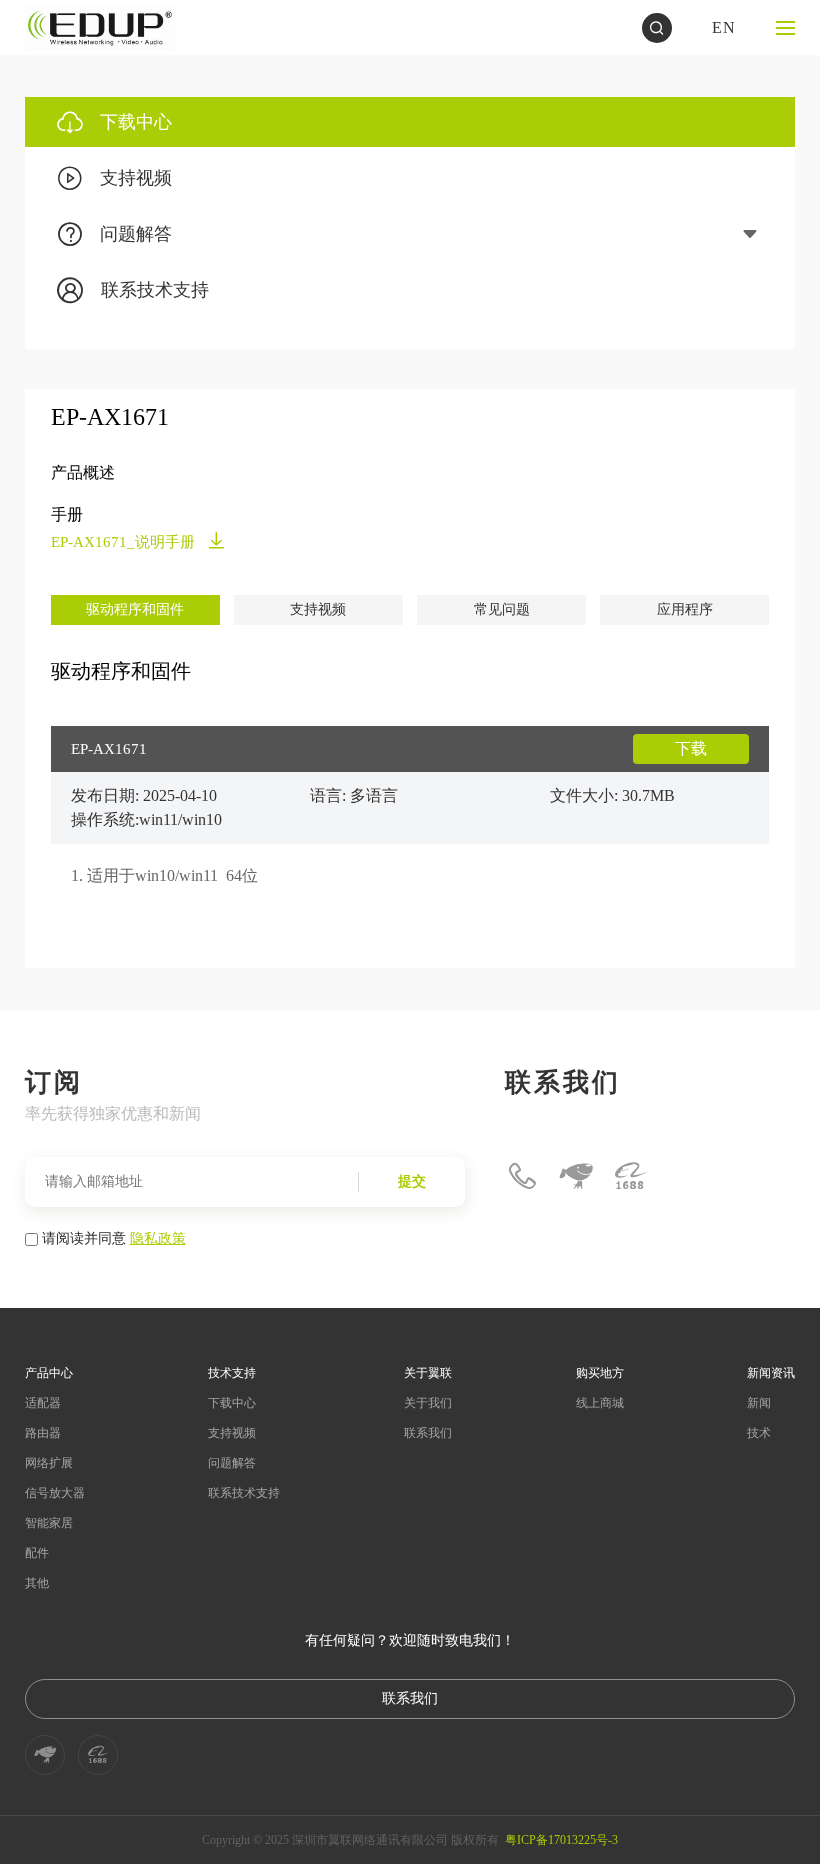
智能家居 (49, 1523)
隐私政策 (158, 1237)
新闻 (759, 1403)
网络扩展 (49, 1463)
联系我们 (428, 1433)
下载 (691, 748)
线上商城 (600, 1403)
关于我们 (428, 1403)
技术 (759, 1433)
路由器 (43, 1433)
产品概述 (83, 472)
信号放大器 (55, 1493)
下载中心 (232, 1403)
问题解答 (232, 1463)
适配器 (43, 1403)
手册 (67, 514)
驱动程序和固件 (135, 609)
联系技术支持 (244, 1493)
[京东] (576, 1176)
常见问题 (502, 609)
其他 (37, 1583)
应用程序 (685, 609)
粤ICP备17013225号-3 (561, 1840)
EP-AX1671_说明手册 (125, 542)
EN (724, 27)
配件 (37, 1553)
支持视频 (318, 609)
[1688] (630, 1176)
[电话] (522, 1176)
